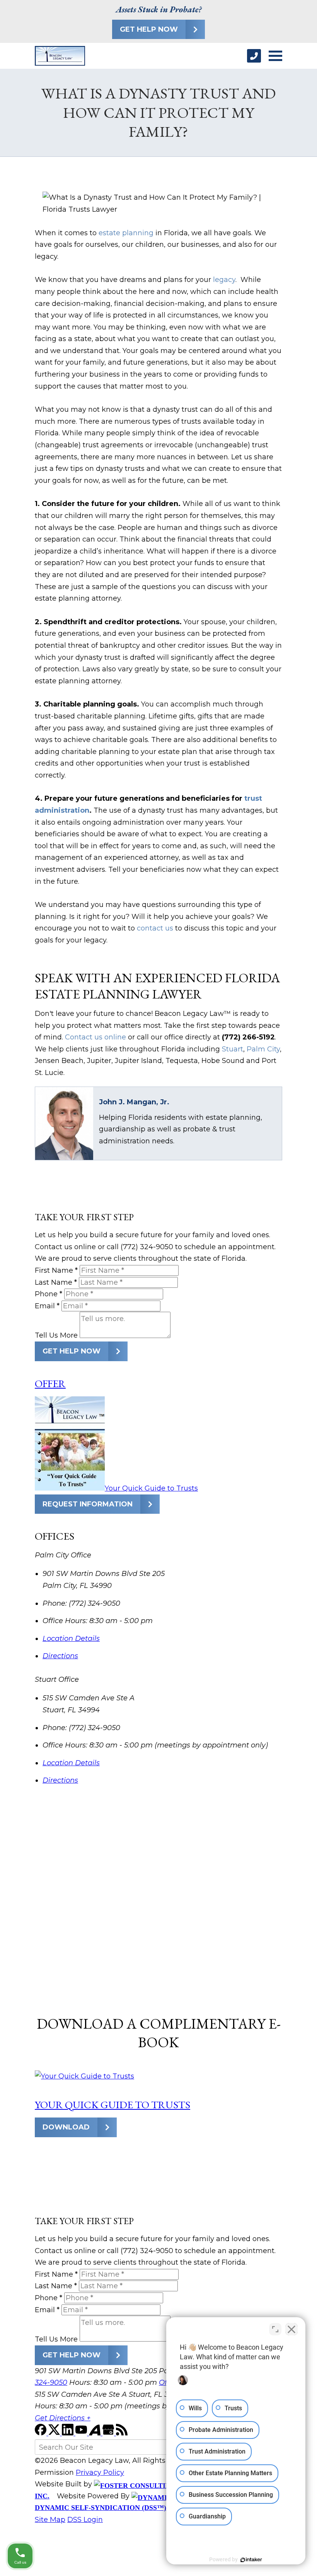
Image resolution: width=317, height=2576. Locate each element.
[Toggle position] (275, 2329)
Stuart (233, 1049)
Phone (49, 1294)
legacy (224, 280)
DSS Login (85, 2520)
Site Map (50, 2520)
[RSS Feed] (122, 2433)
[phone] (254, 56)
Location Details (71, 1639)
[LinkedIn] (69, 2433)
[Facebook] (42, 2433)
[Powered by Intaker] (251, 2560)
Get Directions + (63, 2418)
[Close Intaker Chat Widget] (291, 2329)
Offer (50, 1383)
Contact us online (95, 1037)
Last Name (56, 1282)
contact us (155, 928)
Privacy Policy (100, 2472)
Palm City (263, 1049)
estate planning (126, 233)
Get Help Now (149, 29)
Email (47, 1306)
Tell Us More (56, 1336)
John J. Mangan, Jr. (134, 1102)
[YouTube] (82, 2433)
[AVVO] (96, 2433)
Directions (60, 1656)
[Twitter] (55, 2433)
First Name (56, 1270)
